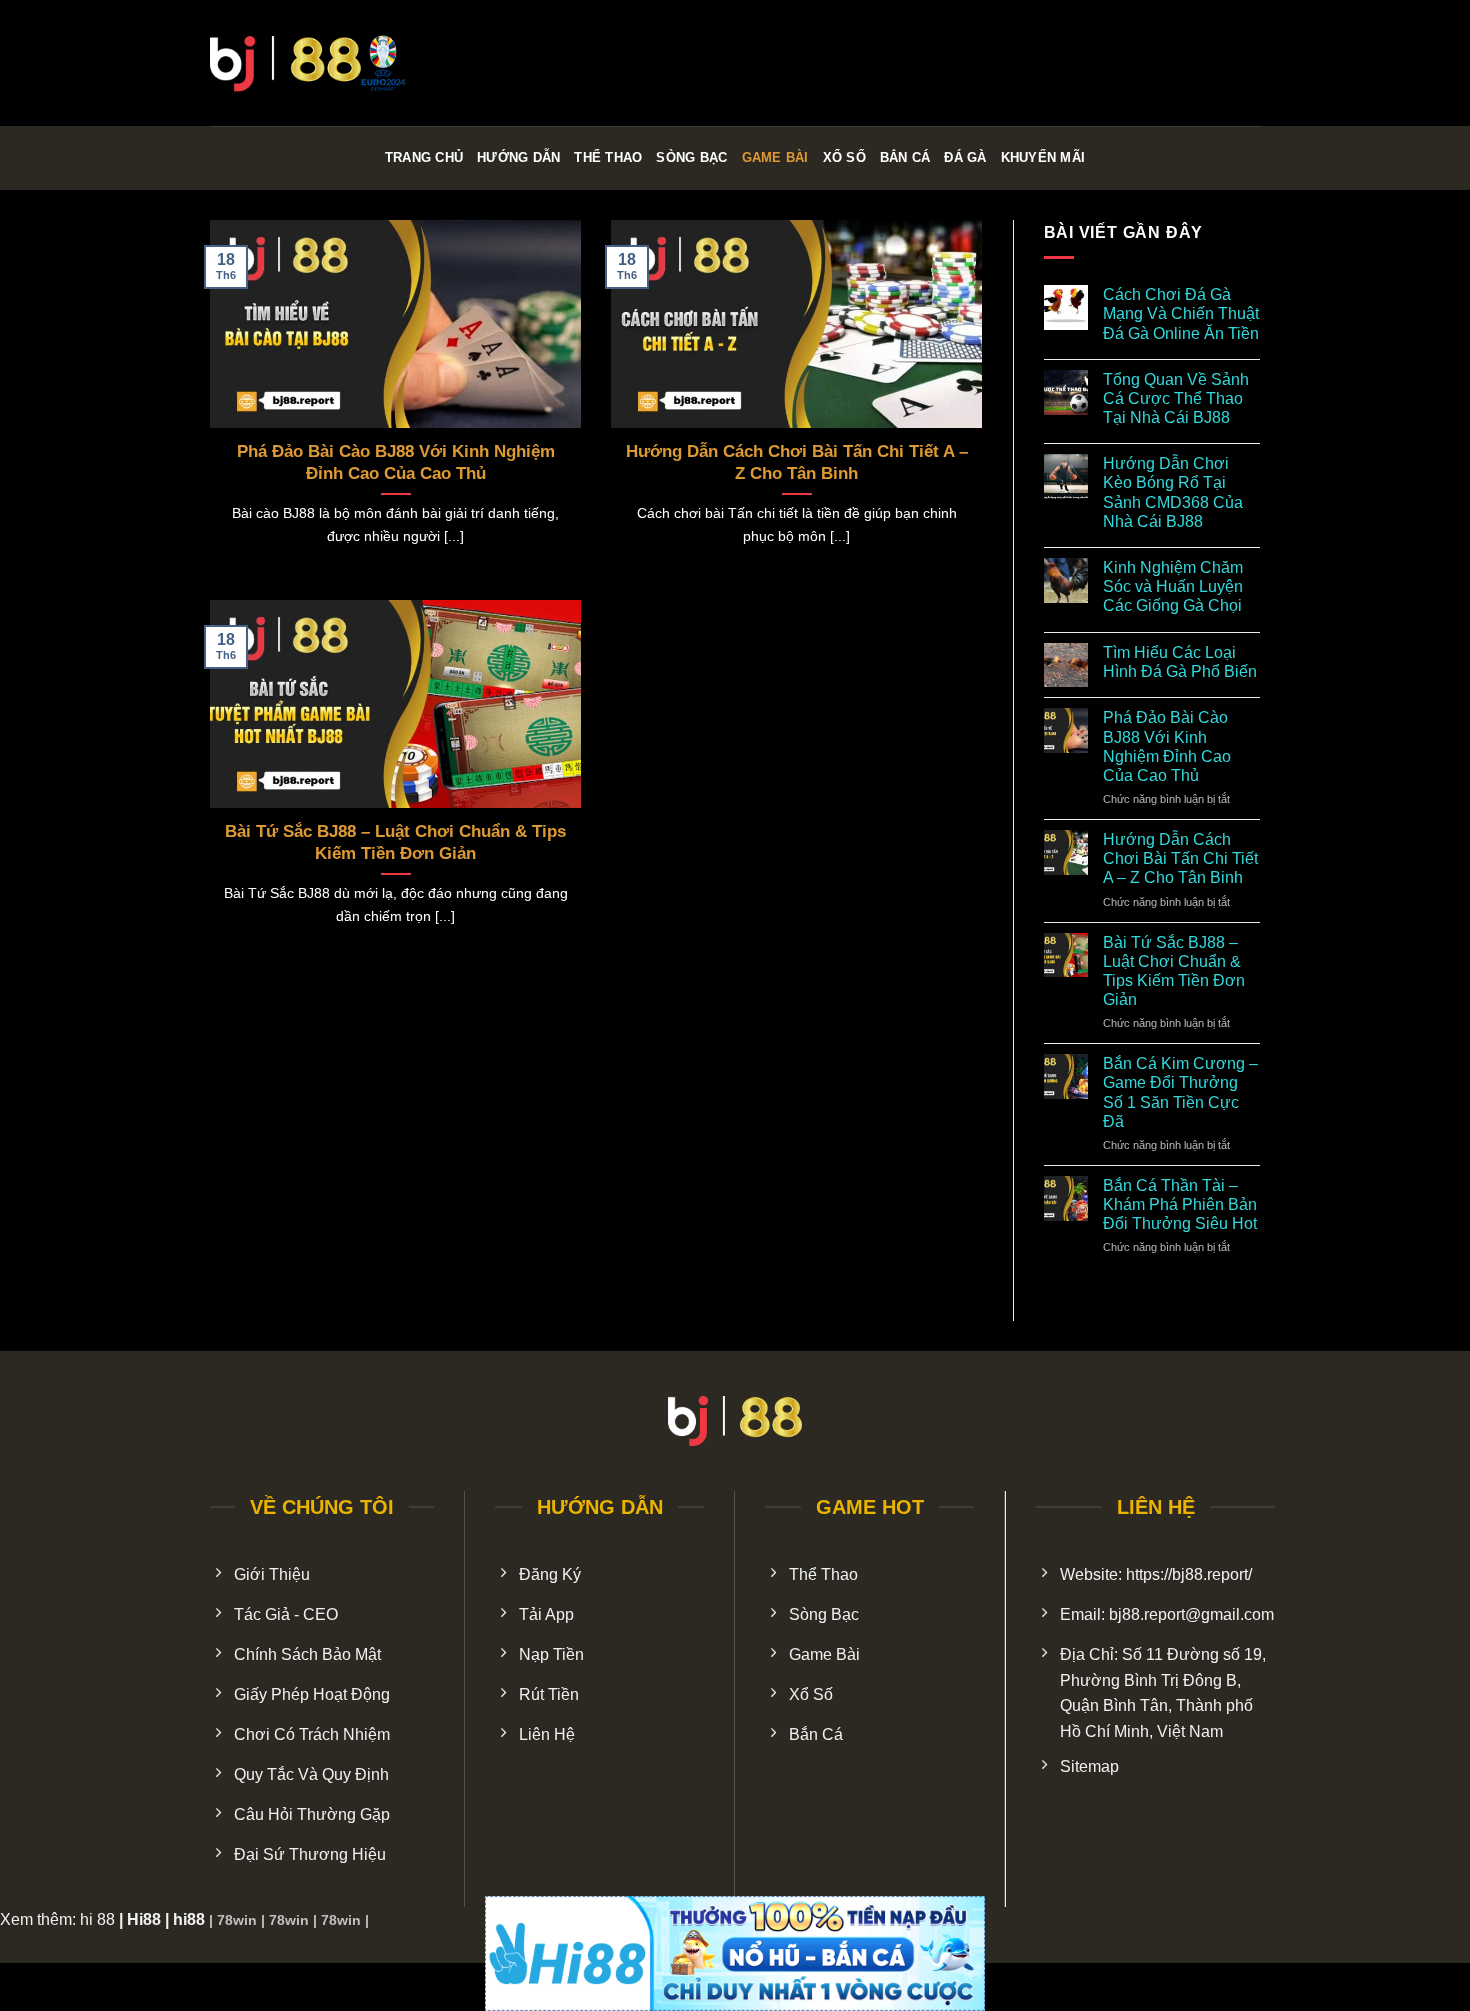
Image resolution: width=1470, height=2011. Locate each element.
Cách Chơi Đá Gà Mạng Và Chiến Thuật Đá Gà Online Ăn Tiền (1181, 313)
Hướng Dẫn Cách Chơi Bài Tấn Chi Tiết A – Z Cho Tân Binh (797, 462)
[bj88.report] (310, 63)
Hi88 (144, 1919)
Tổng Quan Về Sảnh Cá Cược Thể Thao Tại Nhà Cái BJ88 (1176, 398)
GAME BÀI (775, 157)
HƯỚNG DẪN (518, 157)
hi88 (189, 1919)
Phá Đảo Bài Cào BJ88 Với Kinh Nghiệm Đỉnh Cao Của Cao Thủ (396, 462)
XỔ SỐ (844, 157)
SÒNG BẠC (691, 157)
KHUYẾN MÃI (1043, 157)
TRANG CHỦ (424, 157)
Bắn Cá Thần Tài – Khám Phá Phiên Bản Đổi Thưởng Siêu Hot (1180, 1204)
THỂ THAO (608, 157)
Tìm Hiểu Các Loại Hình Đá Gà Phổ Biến (1180, 662)
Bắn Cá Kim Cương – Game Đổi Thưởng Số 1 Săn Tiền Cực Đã (1180, 1092)
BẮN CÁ (905, 157)
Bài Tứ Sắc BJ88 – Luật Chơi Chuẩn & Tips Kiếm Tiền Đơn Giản (395, 842)
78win (237, 1920)
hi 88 (97, 1919)
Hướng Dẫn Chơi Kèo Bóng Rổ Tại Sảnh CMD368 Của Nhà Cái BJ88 (1173, 492)
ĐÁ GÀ (965, 157)
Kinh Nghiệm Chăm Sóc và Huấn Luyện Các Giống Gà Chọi (1173, 586)
